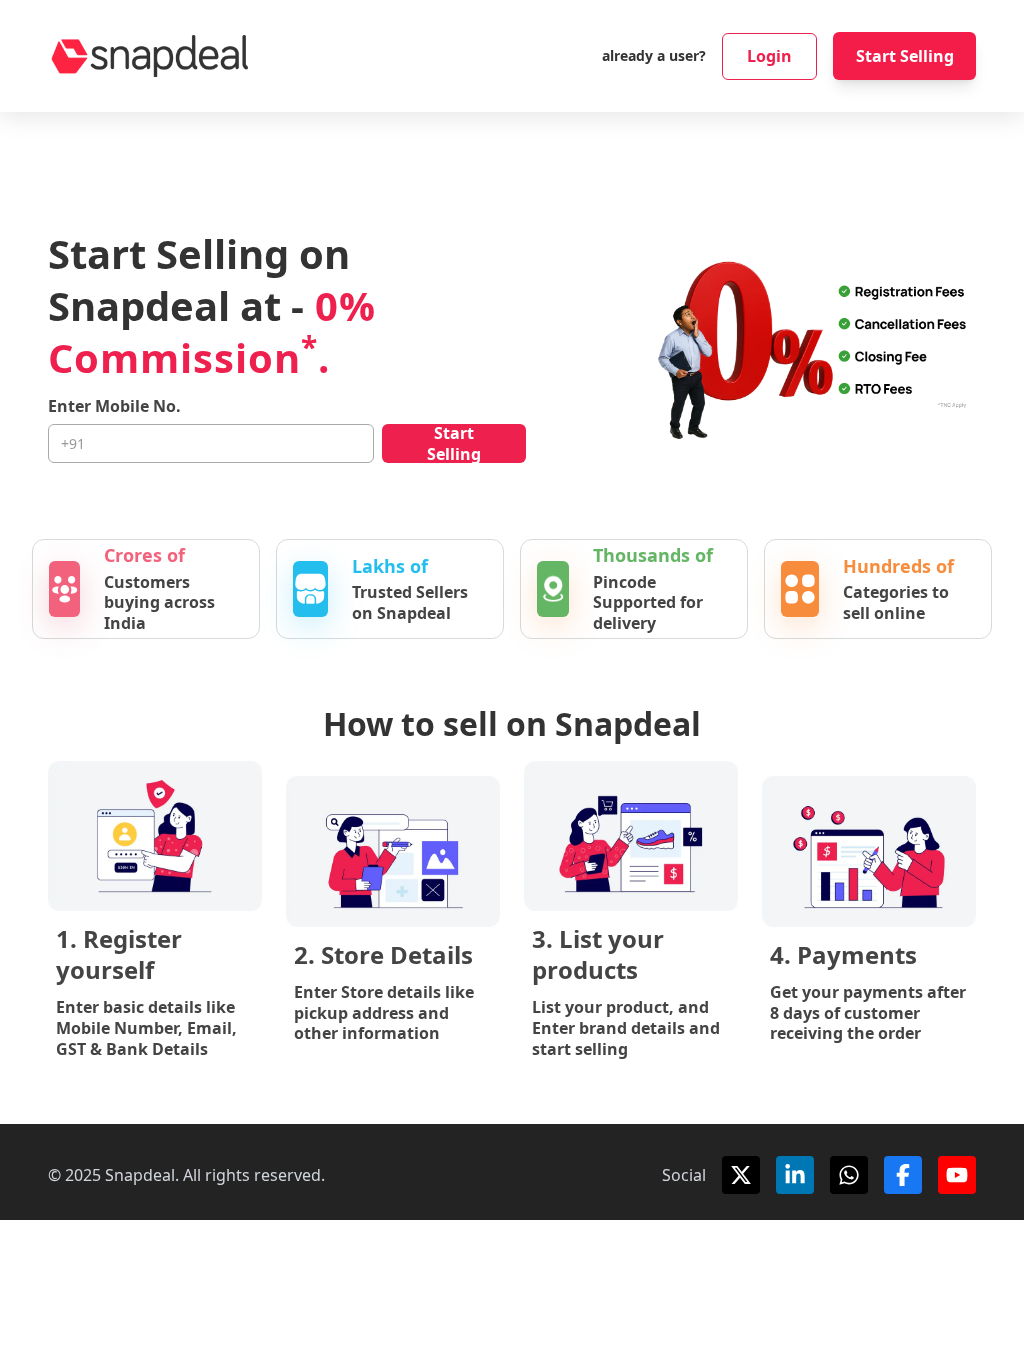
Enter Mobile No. (114, 406)
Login (769, 56)
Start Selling (905, 56)
